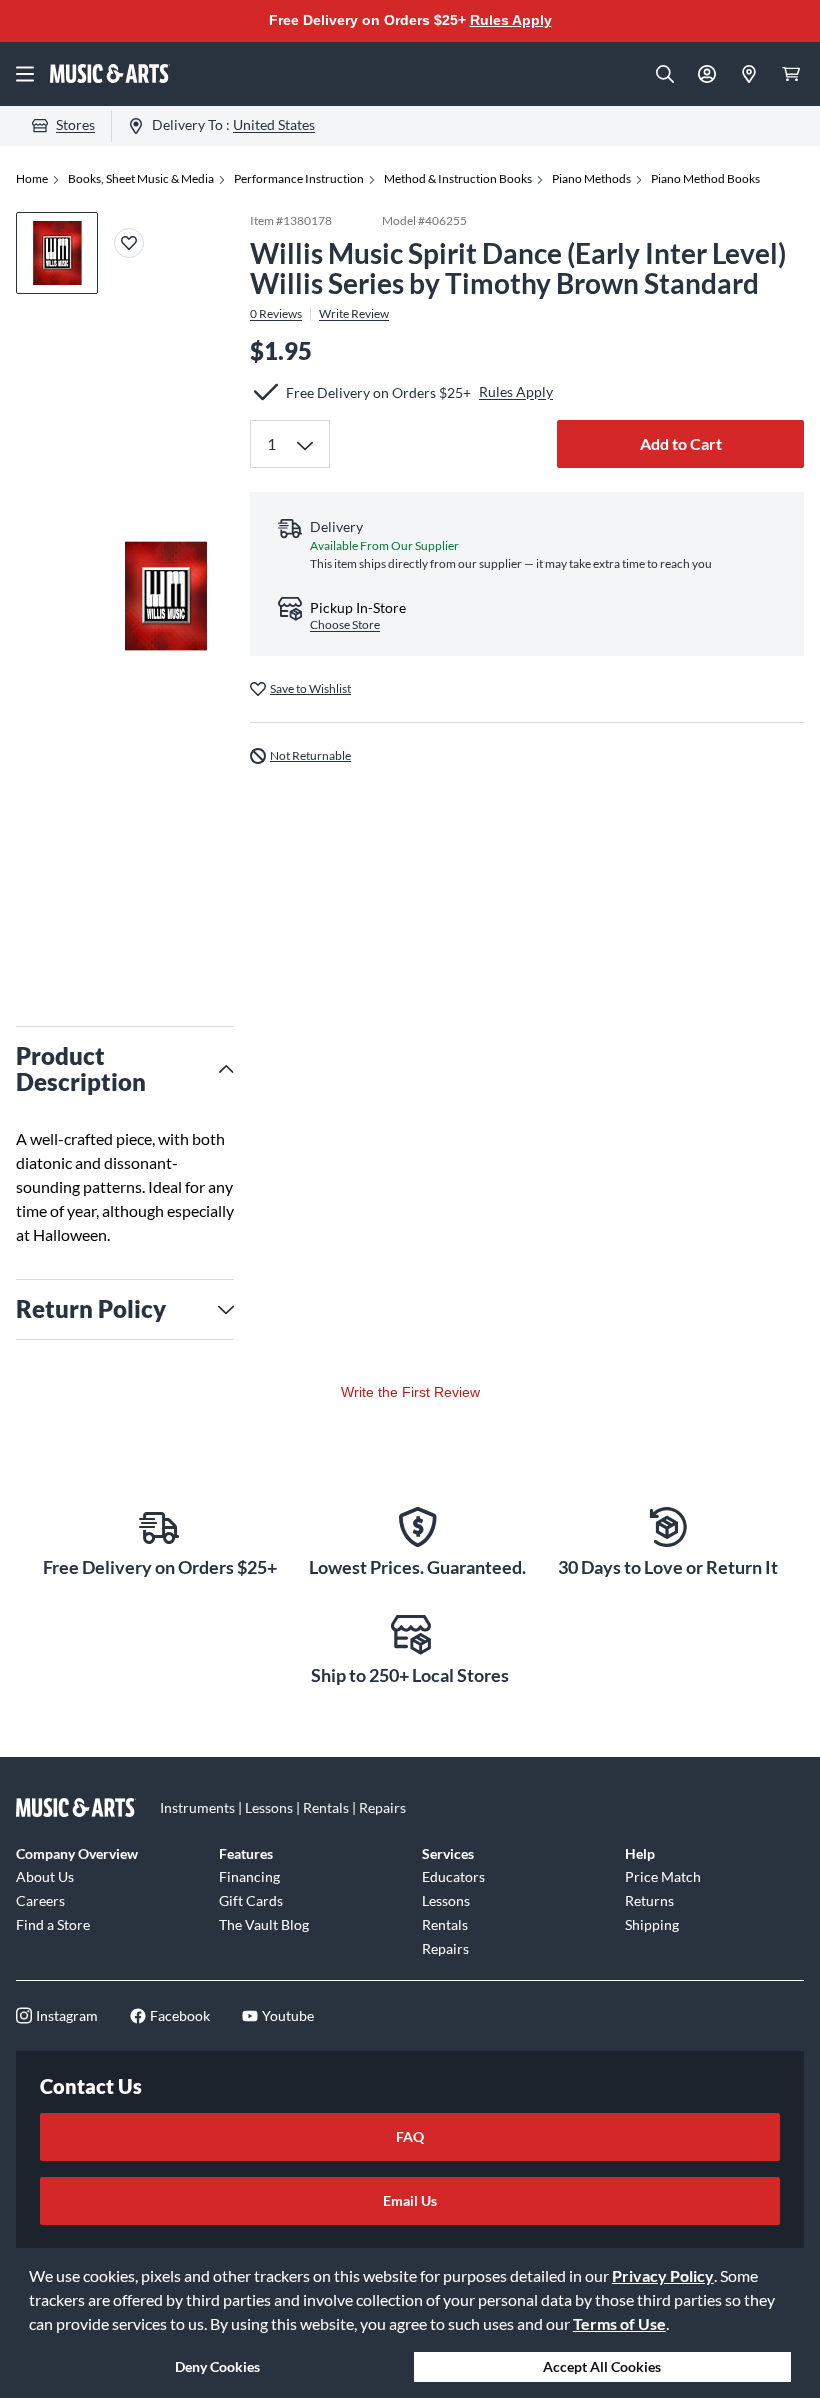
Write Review (354, 314)
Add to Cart (681, 443)
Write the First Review (410, 1392)
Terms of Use (619, 2323)
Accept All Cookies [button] (602, 2366)
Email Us (410, 2200)
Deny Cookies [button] (217, 2366)
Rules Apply (511, 20)
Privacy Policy (663, 2275)
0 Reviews (276, 314)
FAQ (410, 2136)
